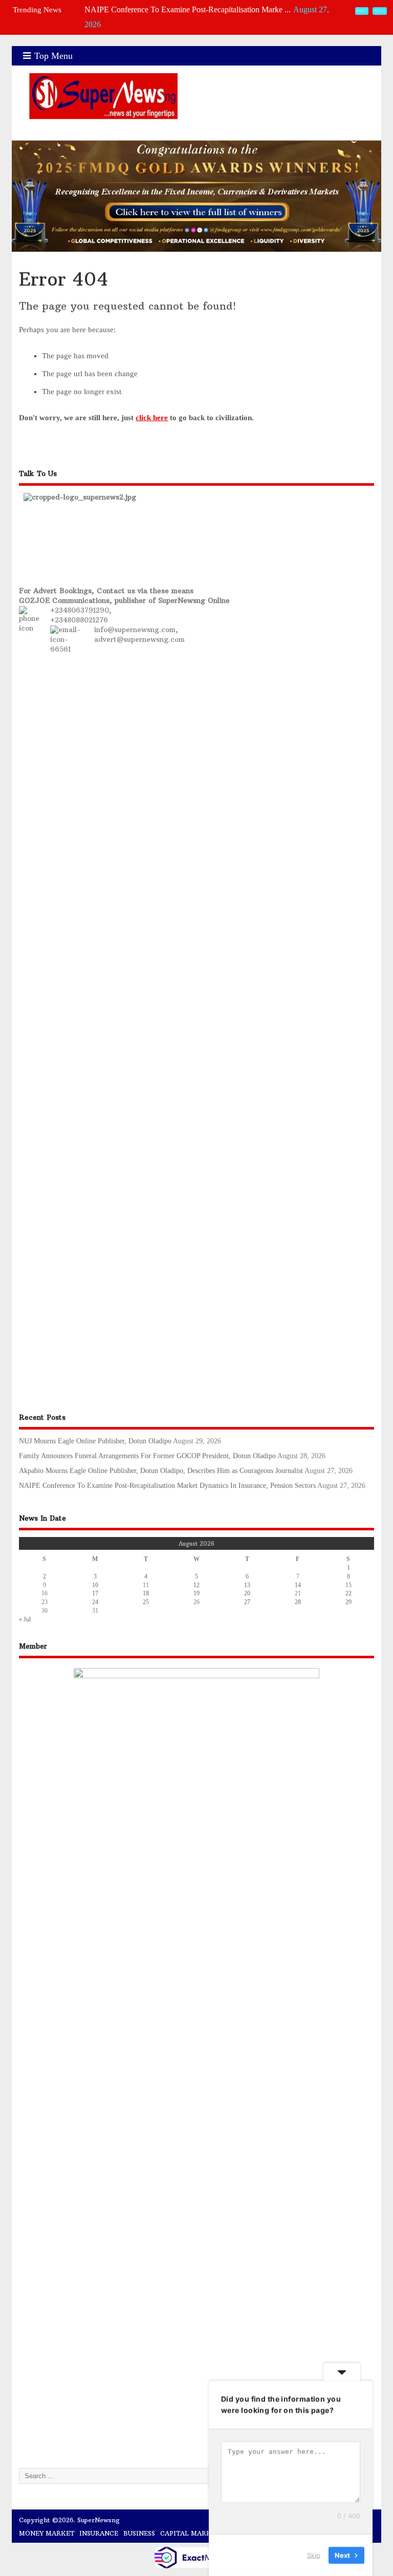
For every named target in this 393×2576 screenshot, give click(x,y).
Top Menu (53, 56)
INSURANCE (99, 2533)
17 (95, 1593)
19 (196, 1593)
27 (247, 1602)
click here (152, 418)
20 (247, 1593)
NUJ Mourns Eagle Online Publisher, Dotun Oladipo (95, 1441)
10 (95, 1585)
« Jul (25, 1619)
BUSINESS (139, 2533)
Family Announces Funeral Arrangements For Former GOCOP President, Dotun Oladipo (147, 1456)
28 (298, 1602)
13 (247, 1585)
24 (95, 1602)
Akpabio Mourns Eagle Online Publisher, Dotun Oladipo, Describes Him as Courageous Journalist (161, 1471)
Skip (314, 2555)
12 (196, 1585)
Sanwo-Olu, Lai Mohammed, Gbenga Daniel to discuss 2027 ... (188, 28)
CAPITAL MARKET (190, 2533)
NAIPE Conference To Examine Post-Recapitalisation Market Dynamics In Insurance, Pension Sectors (167, 1486)
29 (348, 1602)
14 (298, 1585)
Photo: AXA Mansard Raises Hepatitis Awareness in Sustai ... (184, 14)
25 (146, 1602)
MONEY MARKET (47, 2533)
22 (348, 1593)
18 (146, 1593)
